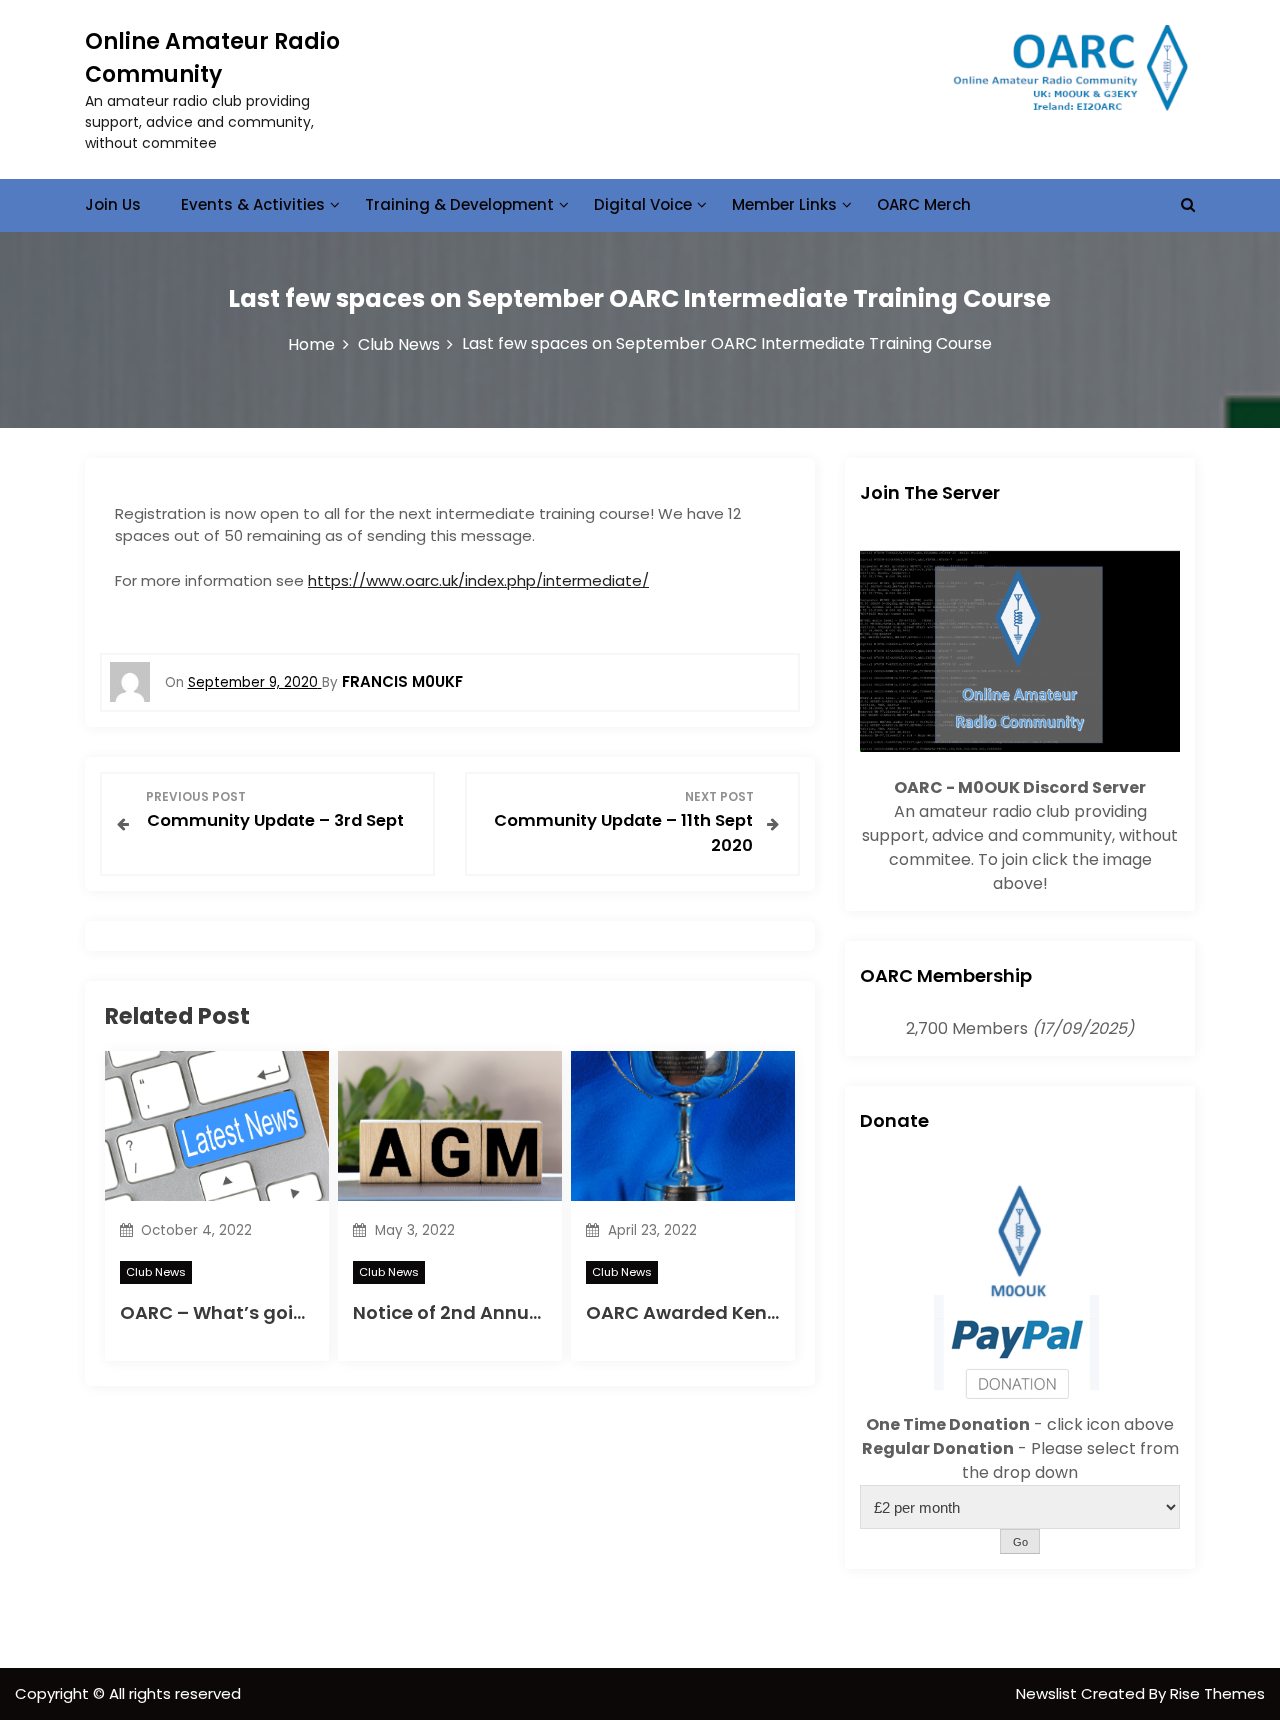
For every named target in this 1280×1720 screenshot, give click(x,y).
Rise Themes (1217, 1693)
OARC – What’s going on (233, 1312)
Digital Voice (643, 204)
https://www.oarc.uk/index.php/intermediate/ (478, 580)
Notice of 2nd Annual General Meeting (529, 1312)
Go (1020, 1542)
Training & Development (459, 204)
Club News (156, 1272)
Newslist (1048, 1693)
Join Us (113, 204)
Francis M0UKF (402, 681)
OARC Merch (924, 204)
